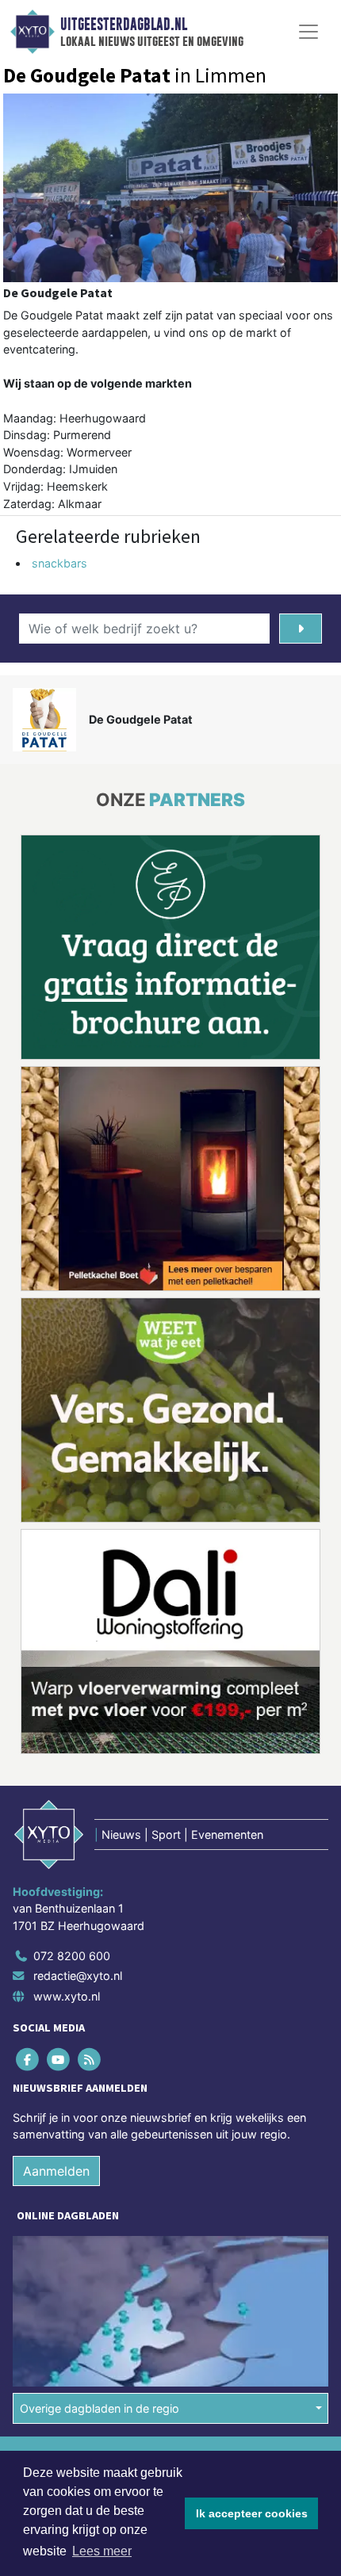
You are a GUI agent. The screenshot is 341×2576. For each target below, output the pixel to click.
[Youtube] (59, 2059)
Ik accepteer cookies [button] (252, 2513)
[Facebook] (28, 2059)
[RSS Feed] (90, 2059)
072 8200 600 (72, 1956)
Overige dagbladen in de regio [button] (100, 2408)
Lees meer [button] (102, 2551)
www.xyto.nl (67, 1996)
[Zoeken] (301, 629)
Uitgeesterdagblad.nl (124, 25)
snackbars (59, 563)
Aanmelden (56, 2171)
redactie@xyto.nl (78, 1976)
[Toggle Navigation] (308, 32)
